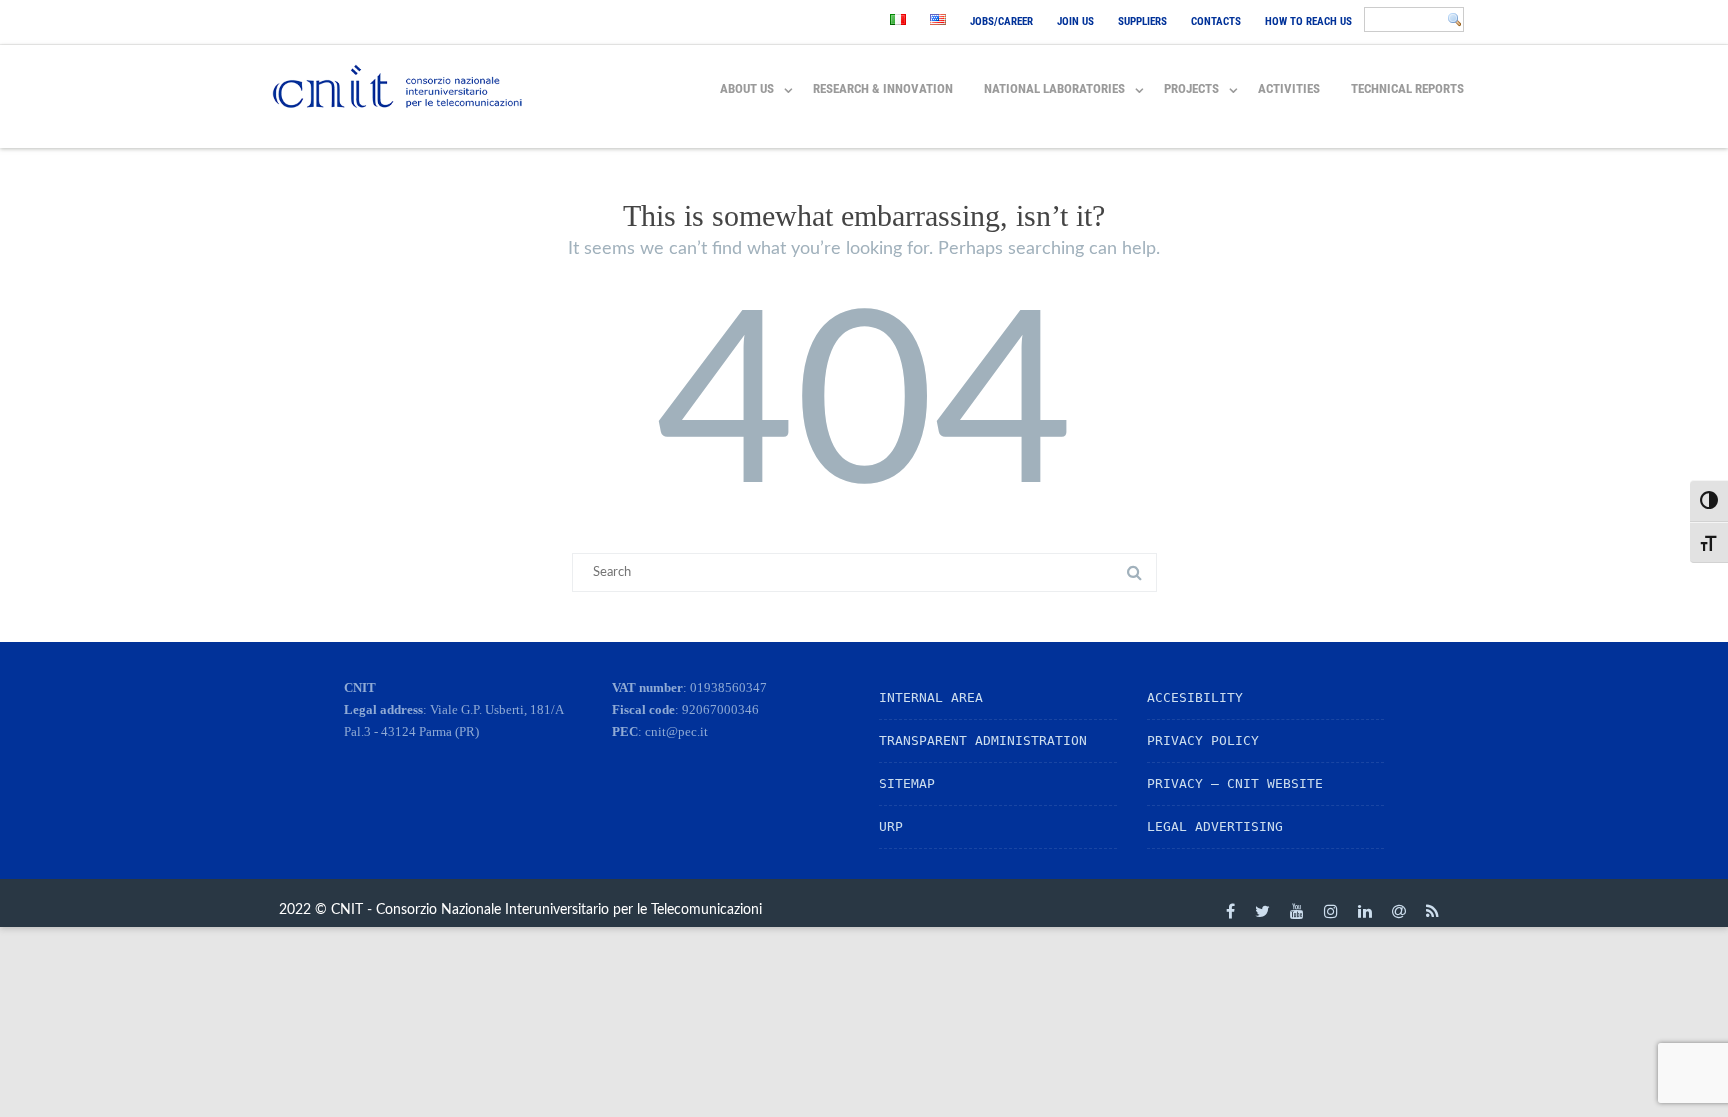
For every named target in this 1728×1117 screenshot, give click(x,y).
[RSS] (1432, 911)
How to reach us (1308, 21)
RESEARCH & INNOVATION (883, 88)
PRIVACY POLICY (1203, 740)
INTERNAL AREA (931, 697)
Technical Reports (1407, 88)
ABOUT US (747, 88)
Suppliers (1142, 21)
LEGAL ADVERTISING (1215, 826)
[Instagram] (1331, 911)
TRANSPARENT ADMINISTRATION (983, 740)
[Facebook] (1230, 911)
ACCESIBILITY (1195, 697)
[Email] (1399, 911)
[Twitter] (1262, 911)
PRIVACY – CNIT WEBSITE (1235, 783)
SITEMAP (907, 783)
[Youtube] (1297, 911)
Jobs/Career (1001, 21)
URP (891, 826)
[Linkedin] (1365, 911)
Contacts (1216, 21)
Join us (1075, 21)
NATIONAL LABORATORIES (1054, 88)
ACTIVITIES (1289, 88)
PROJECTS (1191, 88)
